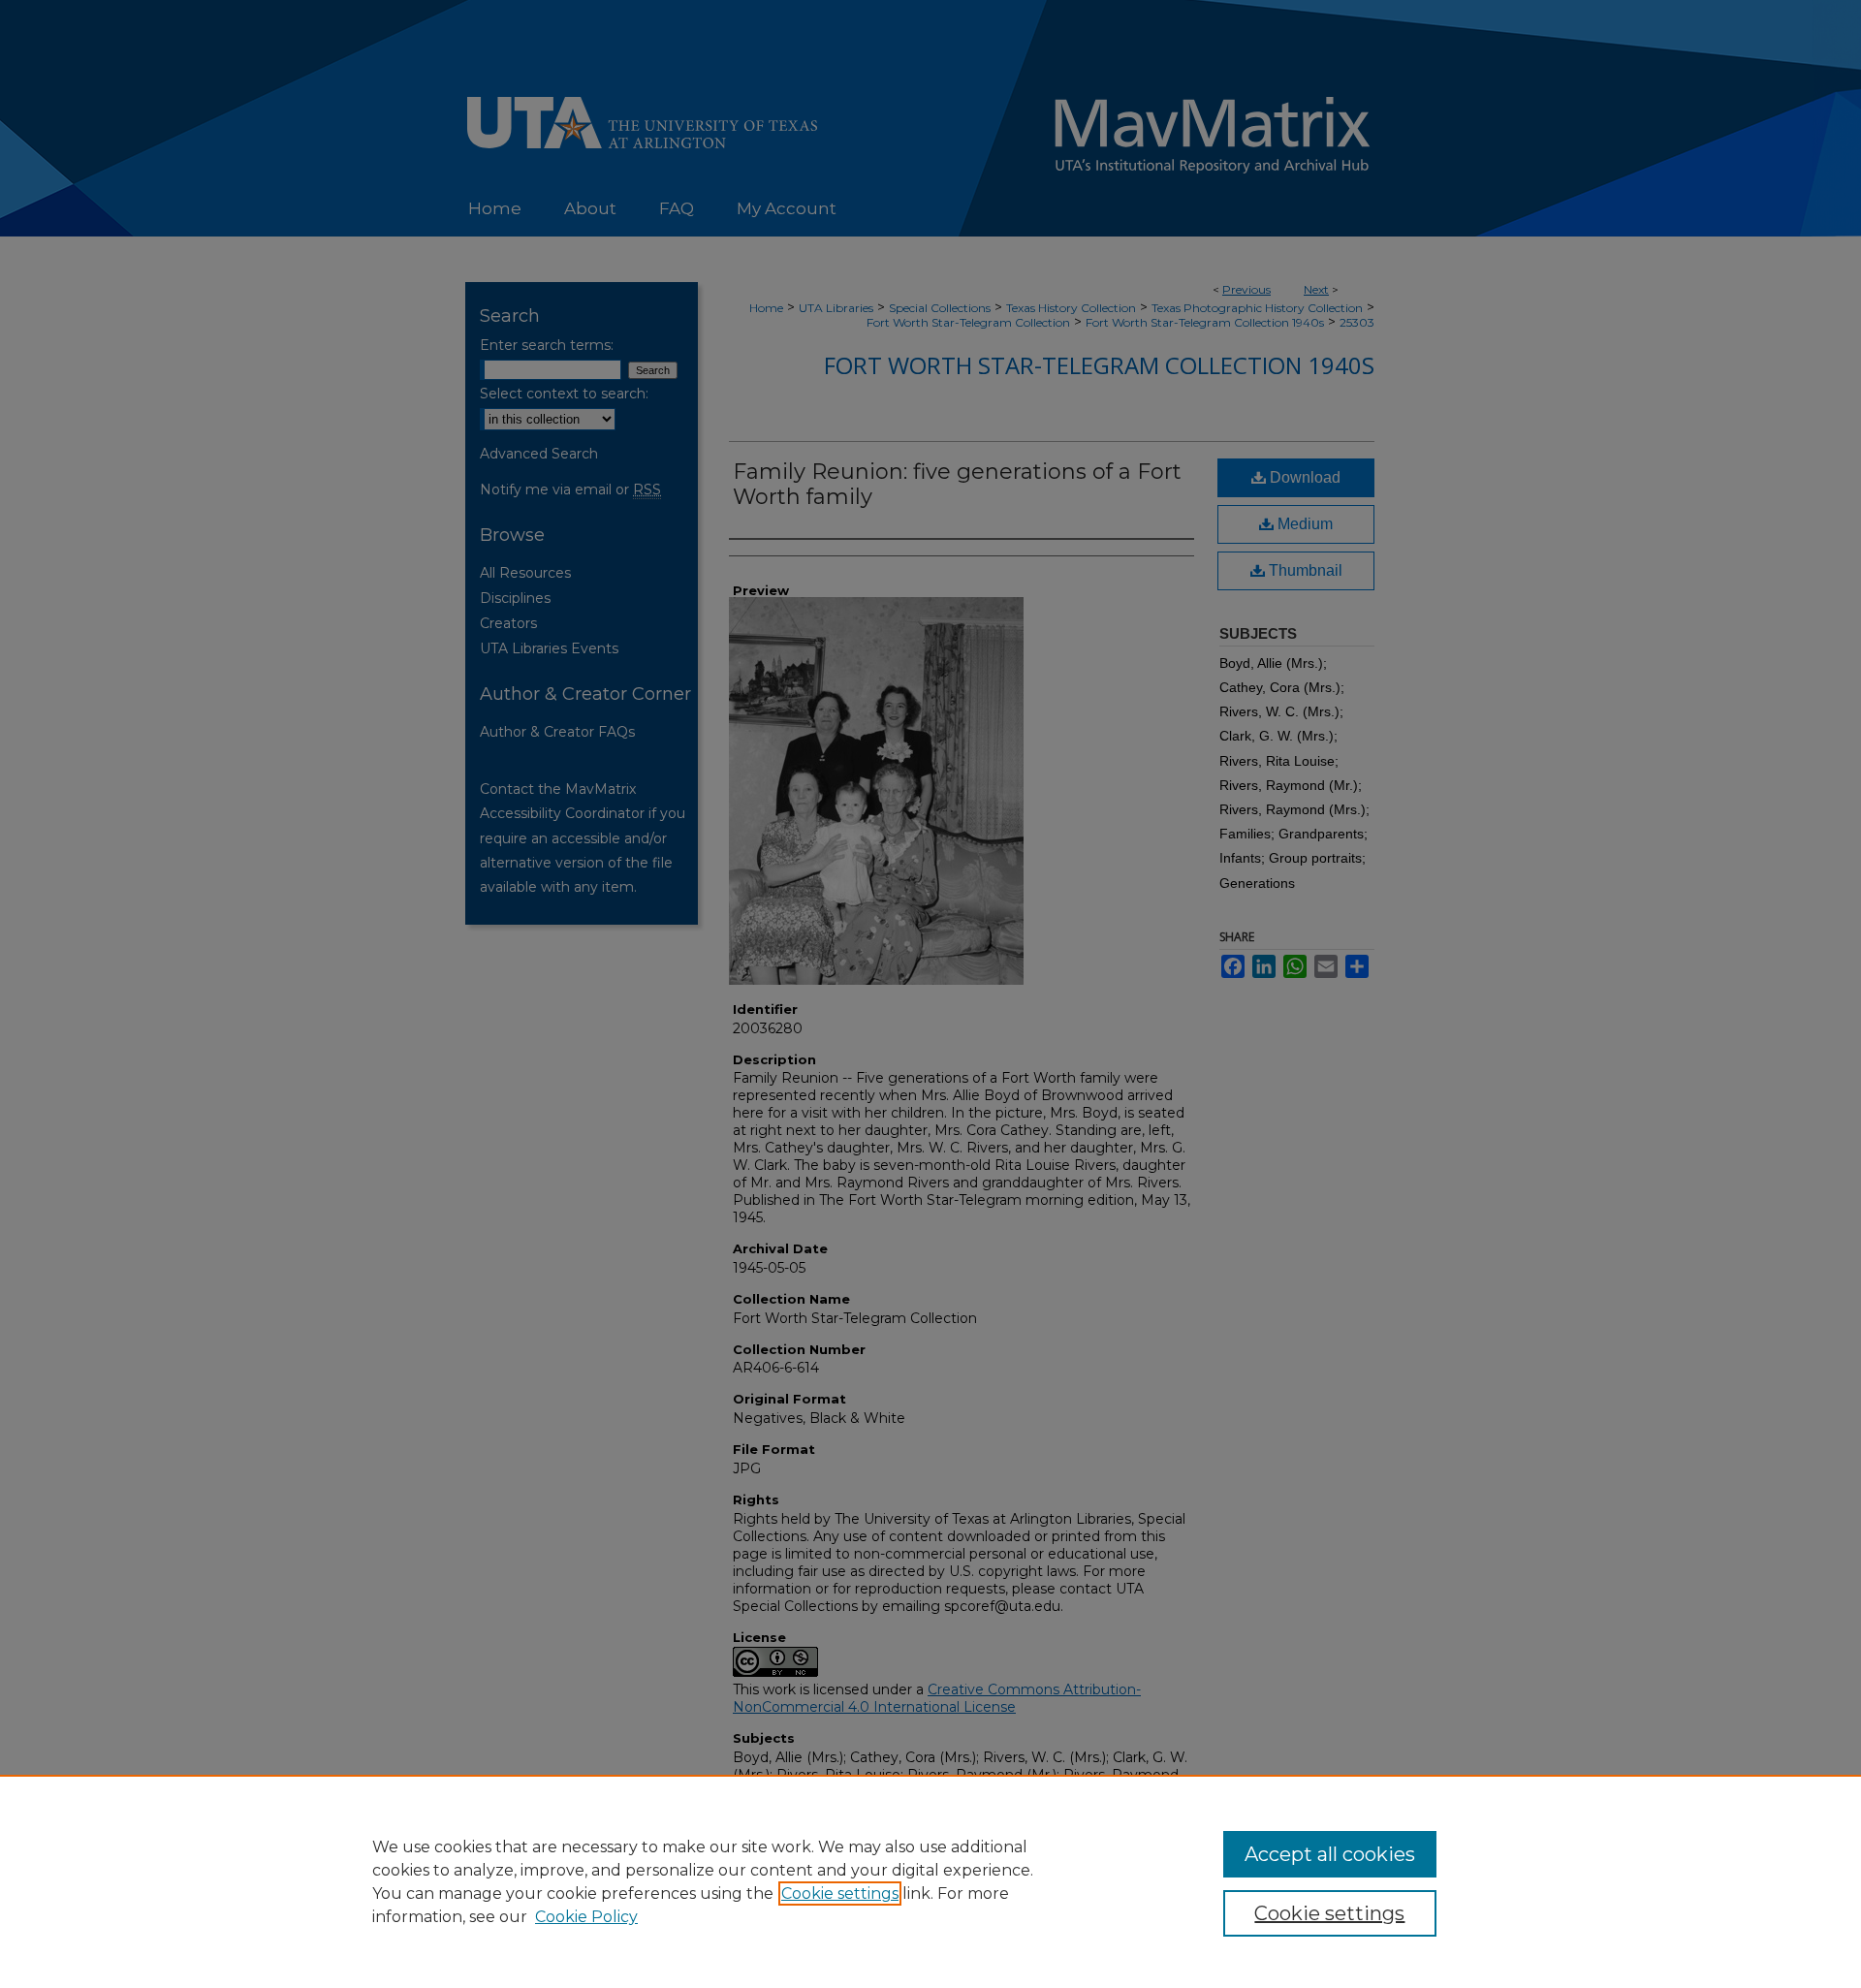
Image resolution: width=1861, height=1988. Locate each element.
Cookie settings (840, 1893)
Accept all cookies (1330, 1854)
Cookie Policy (586, 1917)
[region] (930, 1881)
